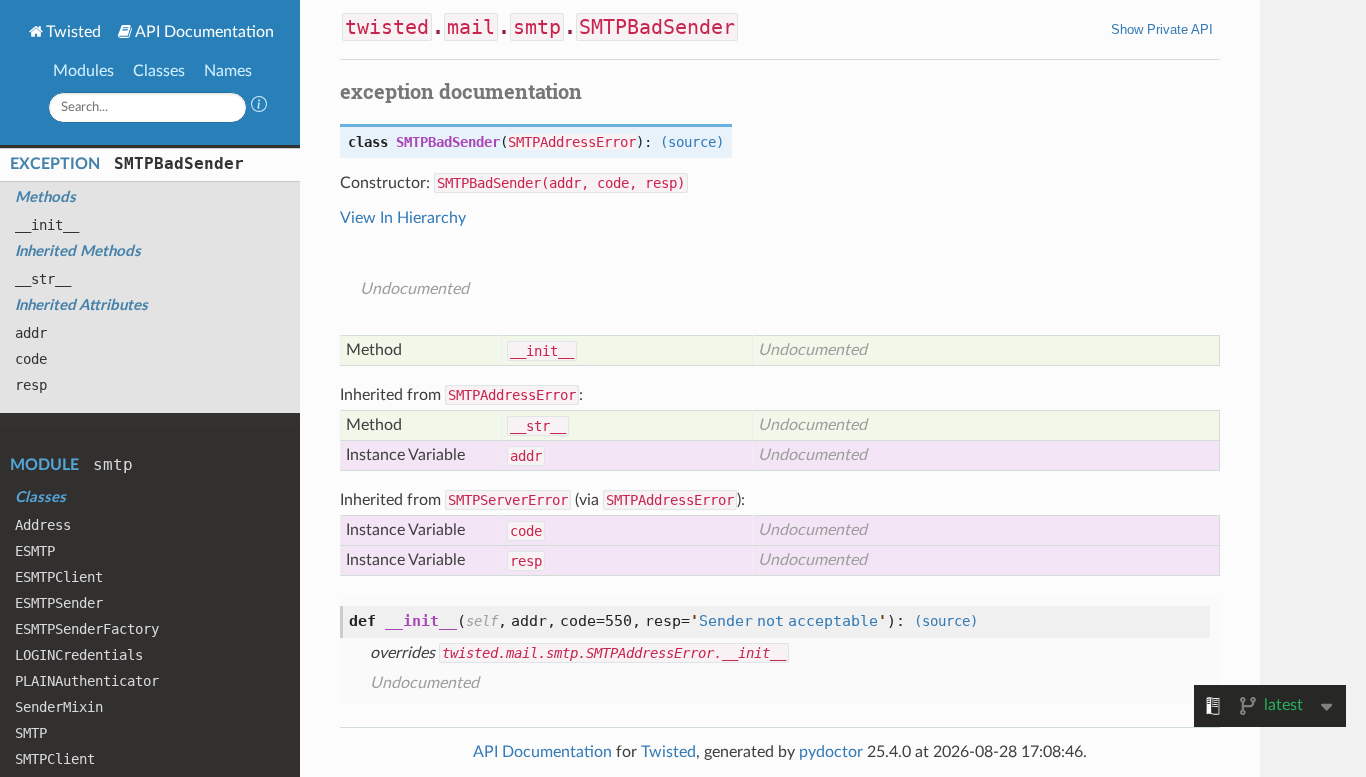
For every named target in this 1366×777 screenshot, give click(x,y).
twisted (387, 27)
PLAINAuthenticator (87, 681)
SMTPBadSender (179, 163)
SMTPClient (55, 759)
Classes (159, 71)
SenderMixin (59, 707)
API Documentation (204, 32)
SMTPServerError (508, 500)
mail (471, 27)
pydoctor (831, 752)
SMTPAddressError (572, 142)
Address (43, 525)
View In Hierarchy (403, 218)
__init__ (47, 225)
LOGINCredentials (79, 655)
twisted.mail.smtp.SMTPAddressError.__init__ (614, 653)
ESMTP (35, 551)
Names (228, 71)
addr (31, 333)
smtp (113, 464)
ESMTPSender (59, 603)
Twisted (73, 32)
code (31, 359)
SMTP (31, 733)
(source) (692, 142)
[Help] (259, 107)
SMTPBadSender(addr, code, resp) (561, 183)
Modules (83, 71)
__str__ (43, 279)
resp (31, 385)
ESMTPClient (59, 577)
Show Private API (1162, 29)
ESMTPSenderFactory (87, 629)
